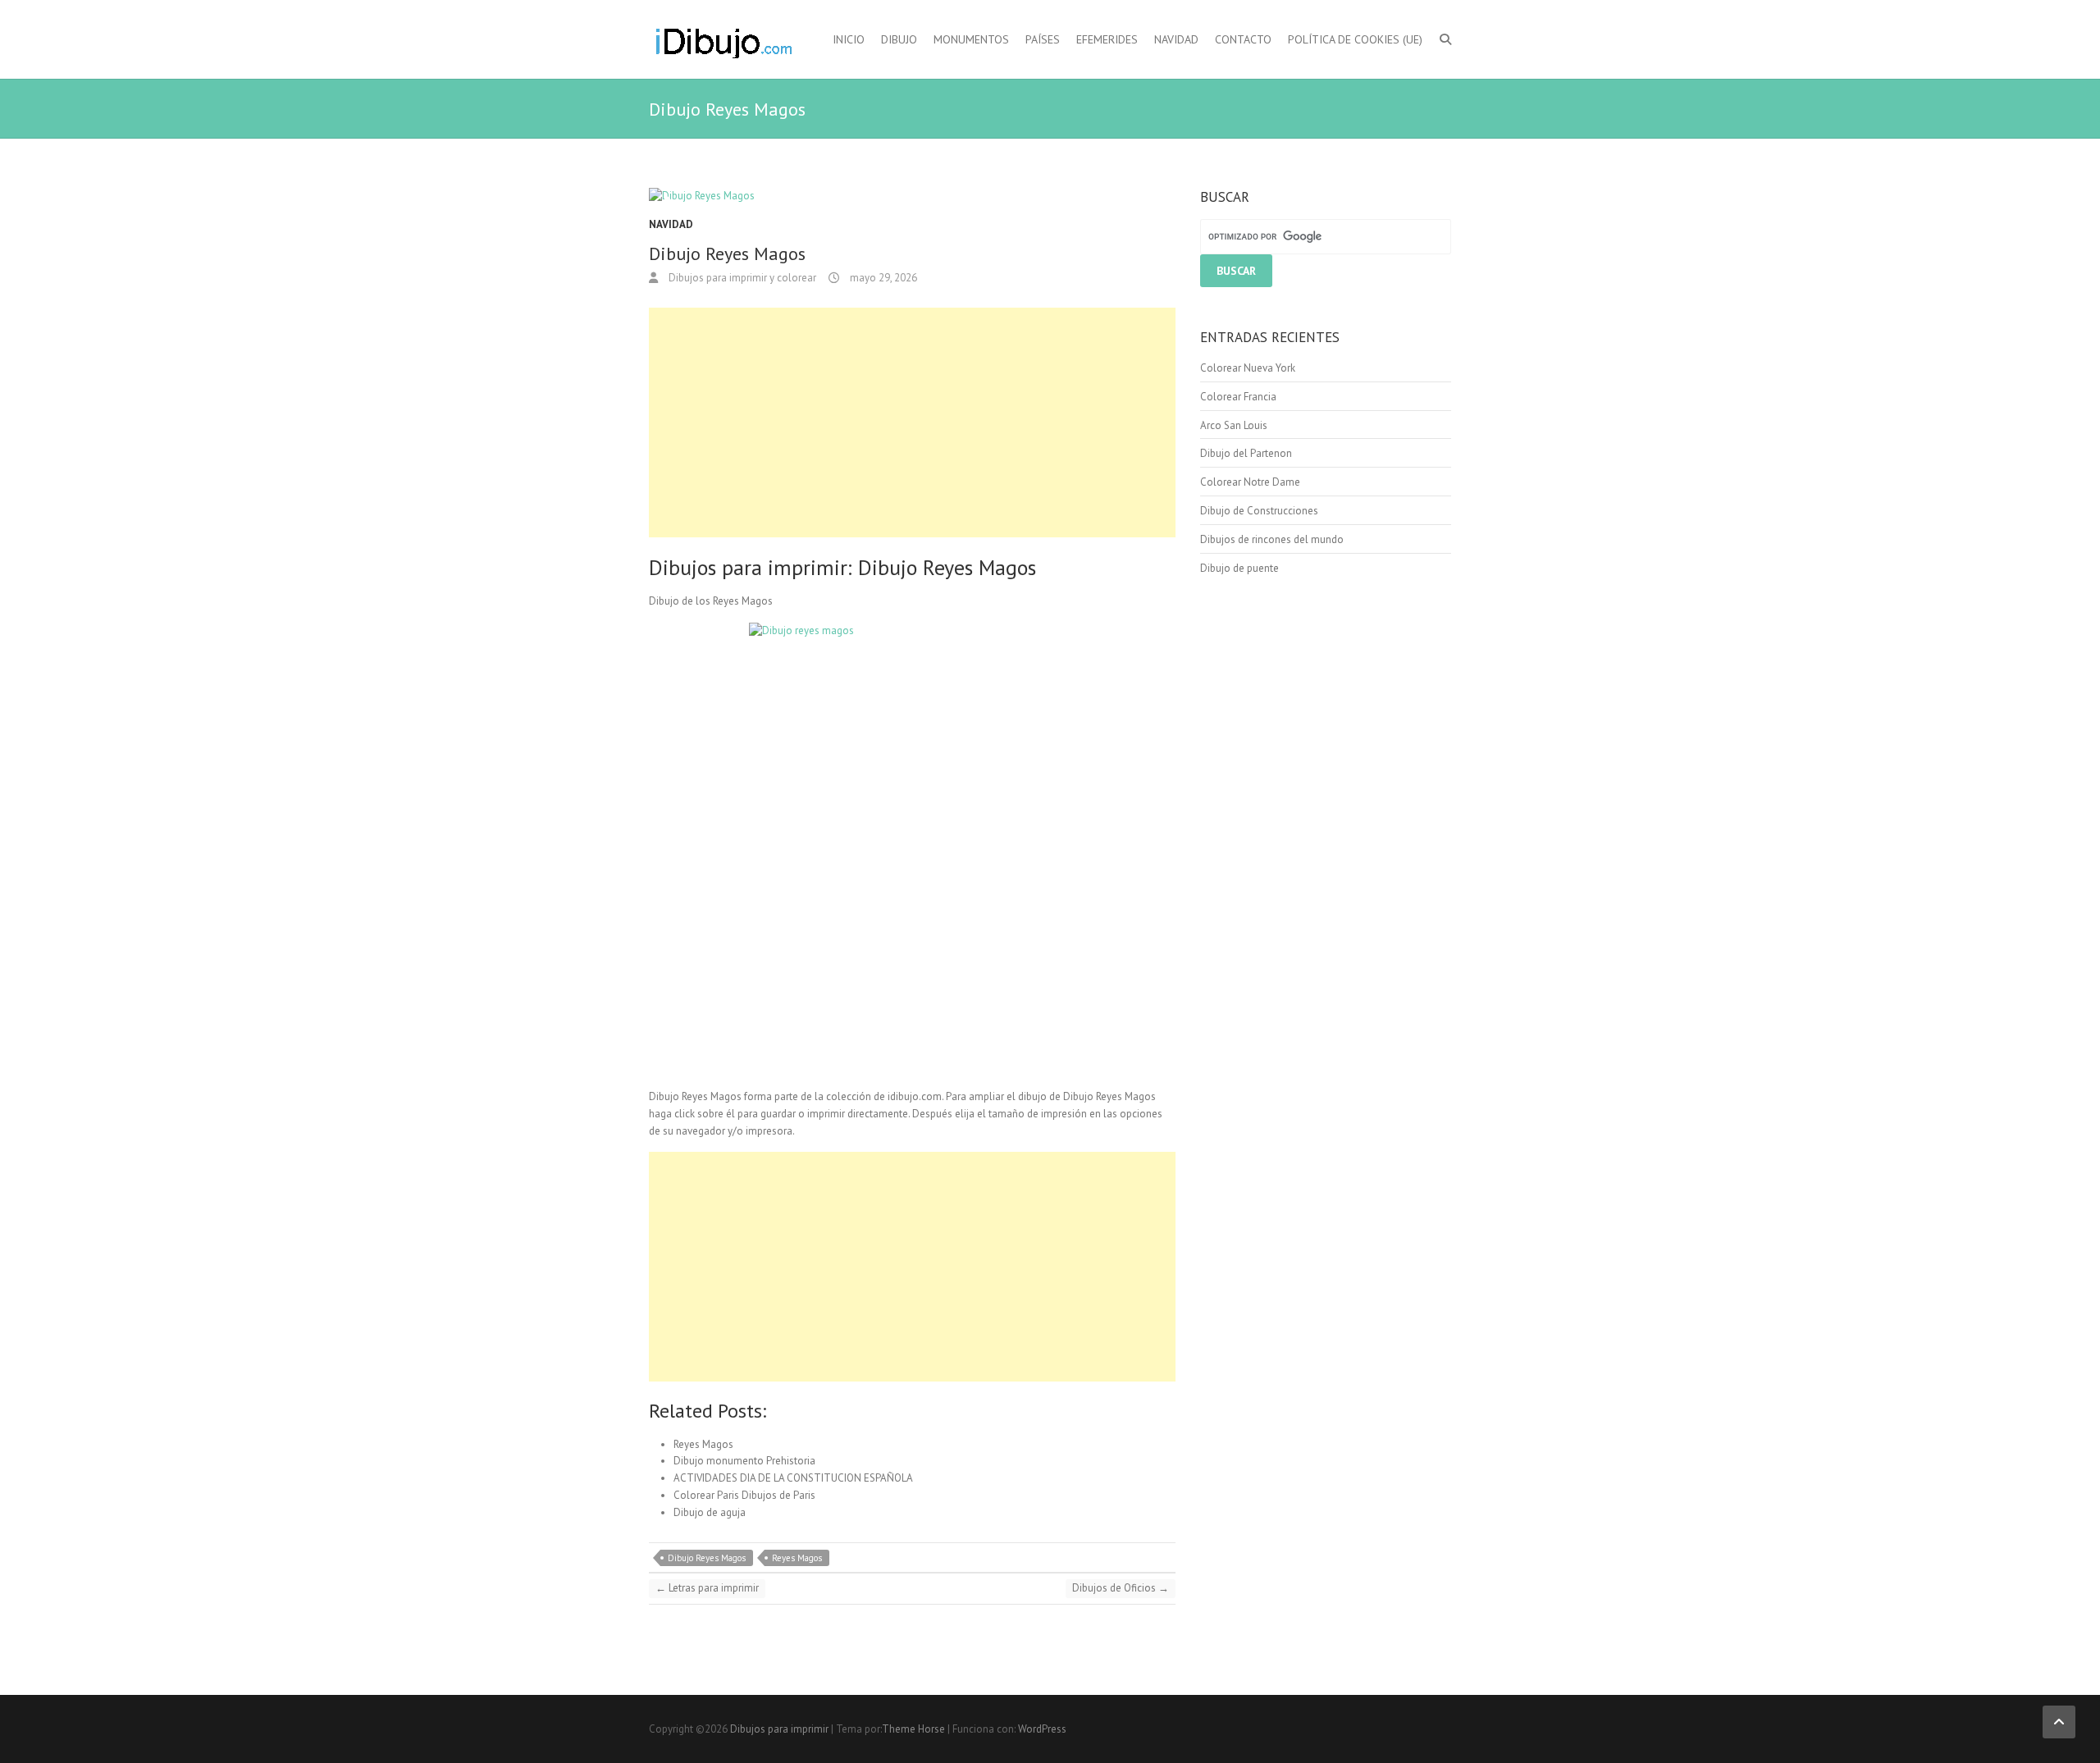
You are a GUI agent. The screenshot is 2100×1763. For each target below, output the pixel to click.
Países (1043, 39)
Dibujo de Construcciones (1259, 511)
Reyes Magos (797, 1558)
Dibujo (899, 39)
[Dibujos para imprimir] (723, 39)
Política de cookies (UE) (1355, 39)
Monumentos (971, 39)
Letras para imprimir (707, 1588)
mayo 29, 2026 (882, 278)
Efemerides (1107, 39)
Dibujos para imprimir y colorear (741, 278)
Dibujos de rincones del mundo (1272, 539)
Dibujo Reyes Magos (707, 1558)
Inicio (849, 39)
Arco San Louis (1234, 425)
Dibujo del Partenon (1246, 453)
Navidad (1176, 39)
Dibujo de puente (1239, 568)
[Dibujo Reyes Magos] (912, 196)
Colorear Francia (1238, 397)
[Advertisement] (912, 422)
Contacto (1243, 39)
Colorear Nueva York (1248, 368)
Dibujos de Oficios (1121, 1588)
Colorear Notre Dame (1250, 482)
